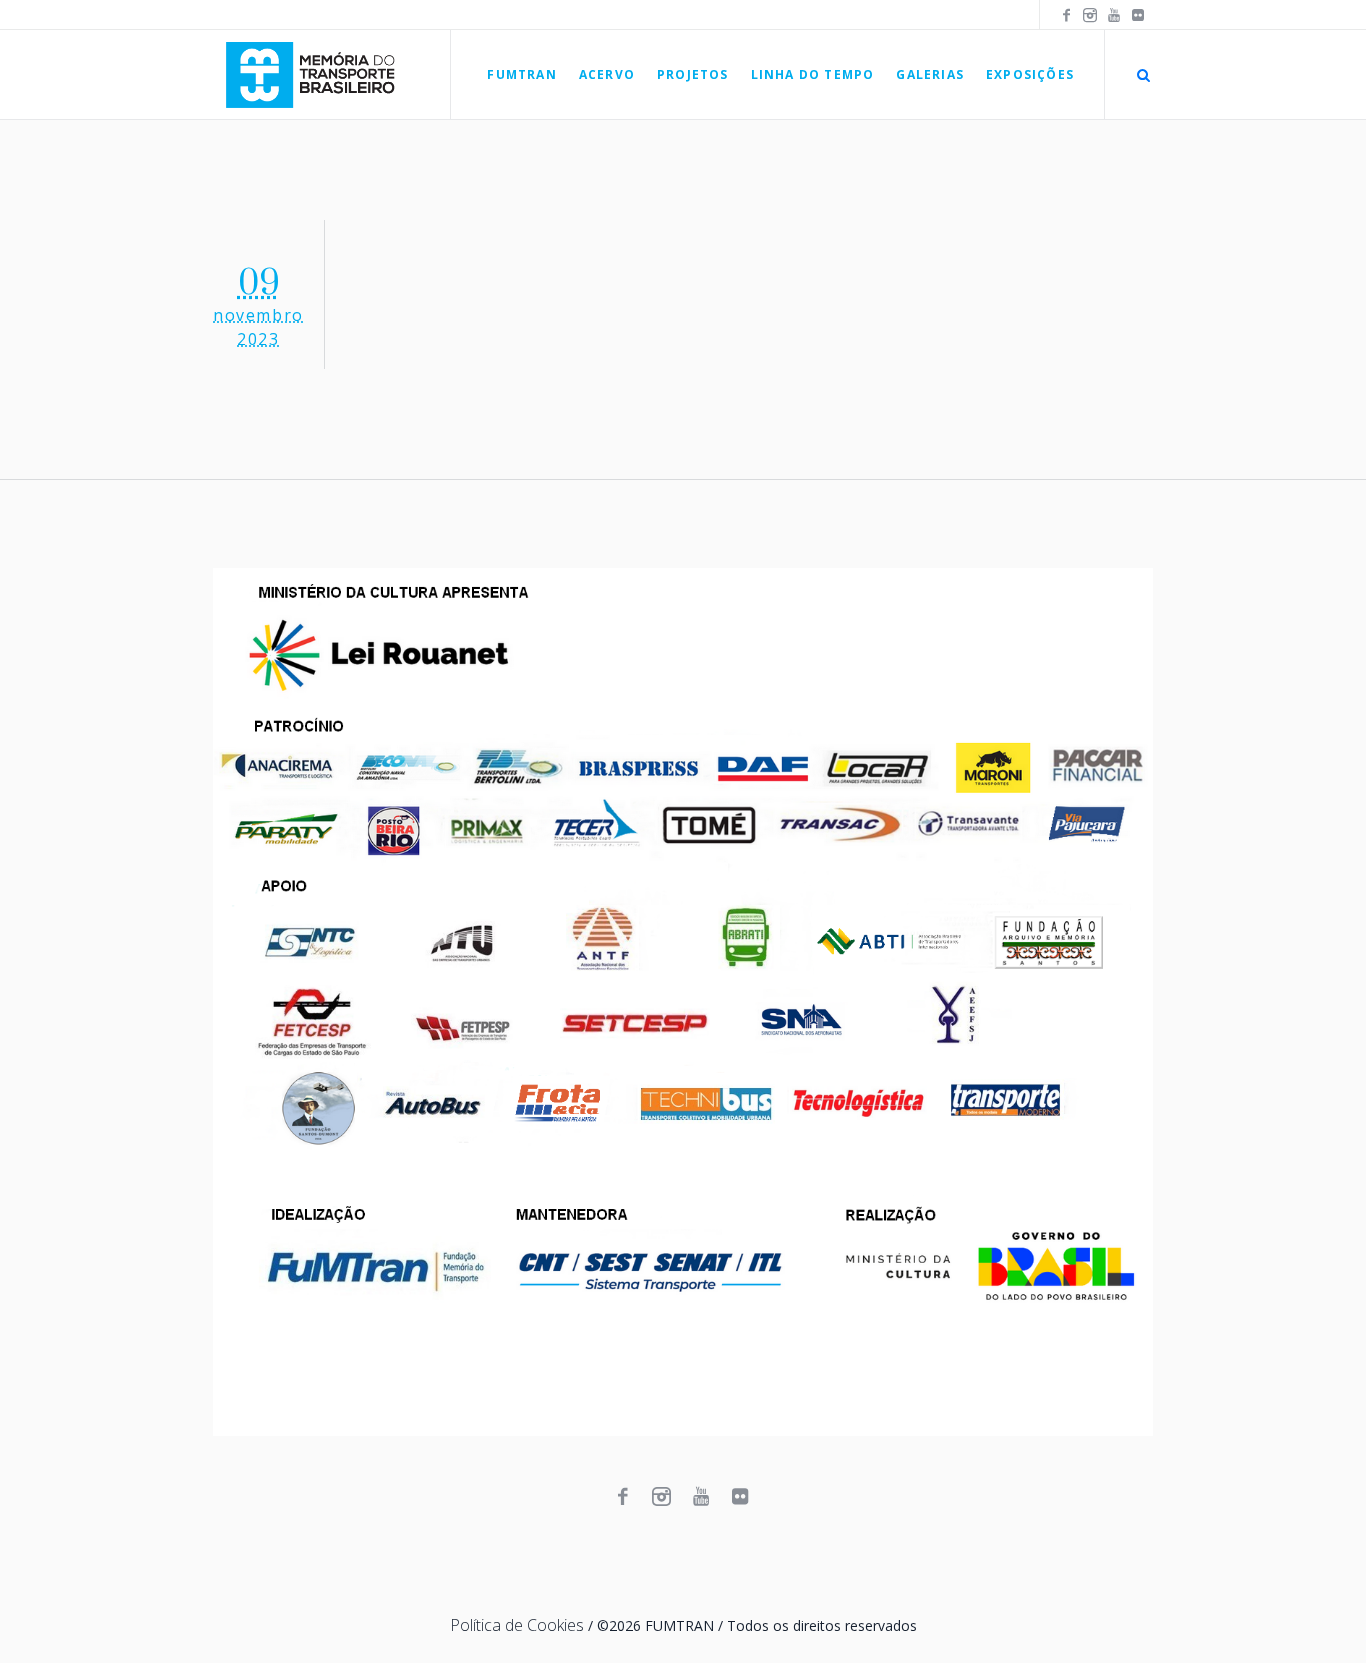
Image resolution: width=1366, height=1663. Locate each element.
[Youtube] (1114, 15)
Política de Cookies (517, 1625)
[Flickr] (1138, 15)
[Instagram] (1090, 15)
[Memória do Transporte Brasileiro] (683, 1002)
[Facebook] (1066, 15)
